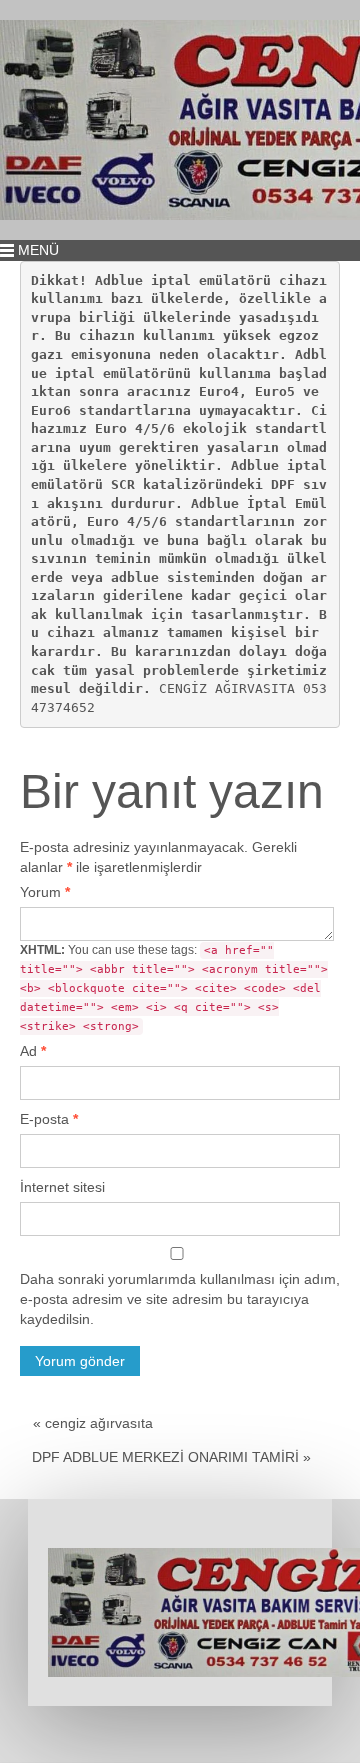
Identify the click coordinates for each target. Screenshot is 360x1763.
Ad (33, 1051)
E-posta (49, 1119)
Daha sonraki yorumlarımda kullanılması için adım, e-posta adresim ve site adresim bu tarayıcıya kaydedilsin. (180, 1299)
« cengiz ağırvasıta (93, 1423)
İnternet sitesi (62, 1187)
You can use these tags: (174, 988)
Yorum (45, 892)
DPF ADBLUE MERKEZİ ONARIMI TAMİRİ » (171, 1457)
